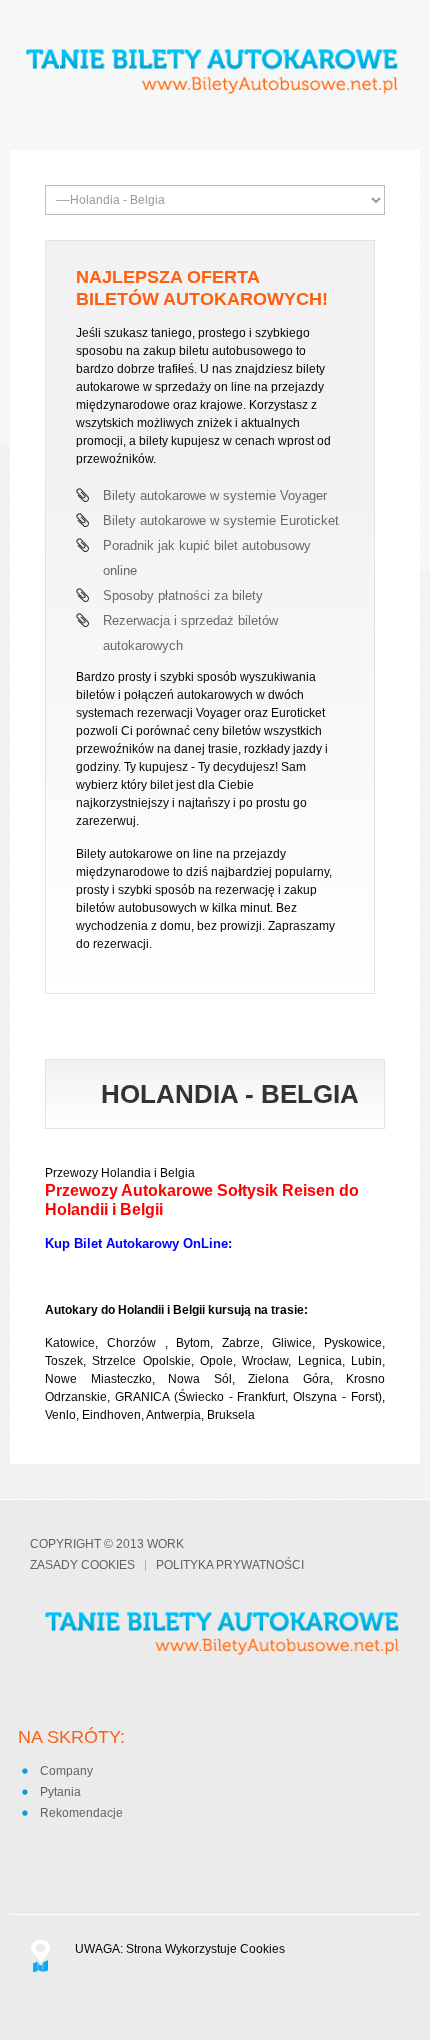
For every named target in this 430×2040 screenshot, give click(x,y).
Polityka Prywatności (230, 1565)
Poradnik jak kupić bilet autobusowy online (207, 558)
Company (66, 1771)
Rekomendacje (81, 1813)
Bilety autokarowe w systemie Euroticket (221, 520)
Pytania (60, 1792)
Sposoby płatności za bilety (183, 595)
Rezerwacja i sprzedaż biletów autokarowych (190, 633)
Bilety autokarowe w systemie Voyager (215, 495)
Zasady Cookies (82, 1565)
